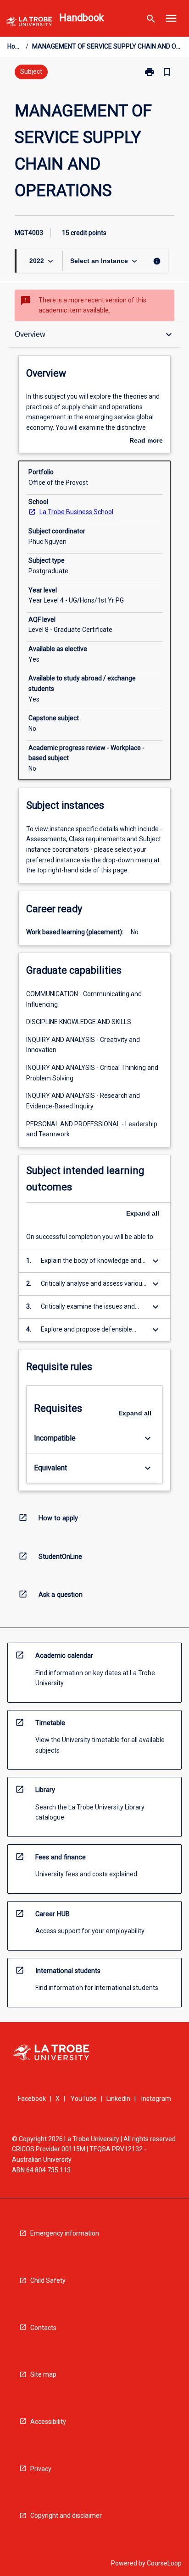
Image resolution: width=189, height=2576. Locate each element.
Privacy (41, 2469)
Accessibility (48, 2422)
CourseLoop (164, 2563)
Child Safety (48, 2280)
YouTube (84, 2099)
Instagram (156, 2099)
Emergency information (65, 2233)
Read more (146, 441)
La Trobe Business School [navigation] (76, 512)
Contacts (43, 2328)
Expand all (143, 1213)
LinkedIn (118, 2099)
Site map (43, 2374)
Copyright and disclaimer (66, 2516)
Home (15, 46)
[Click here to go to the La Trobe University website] (29, 23)
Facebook (32, 2099)
